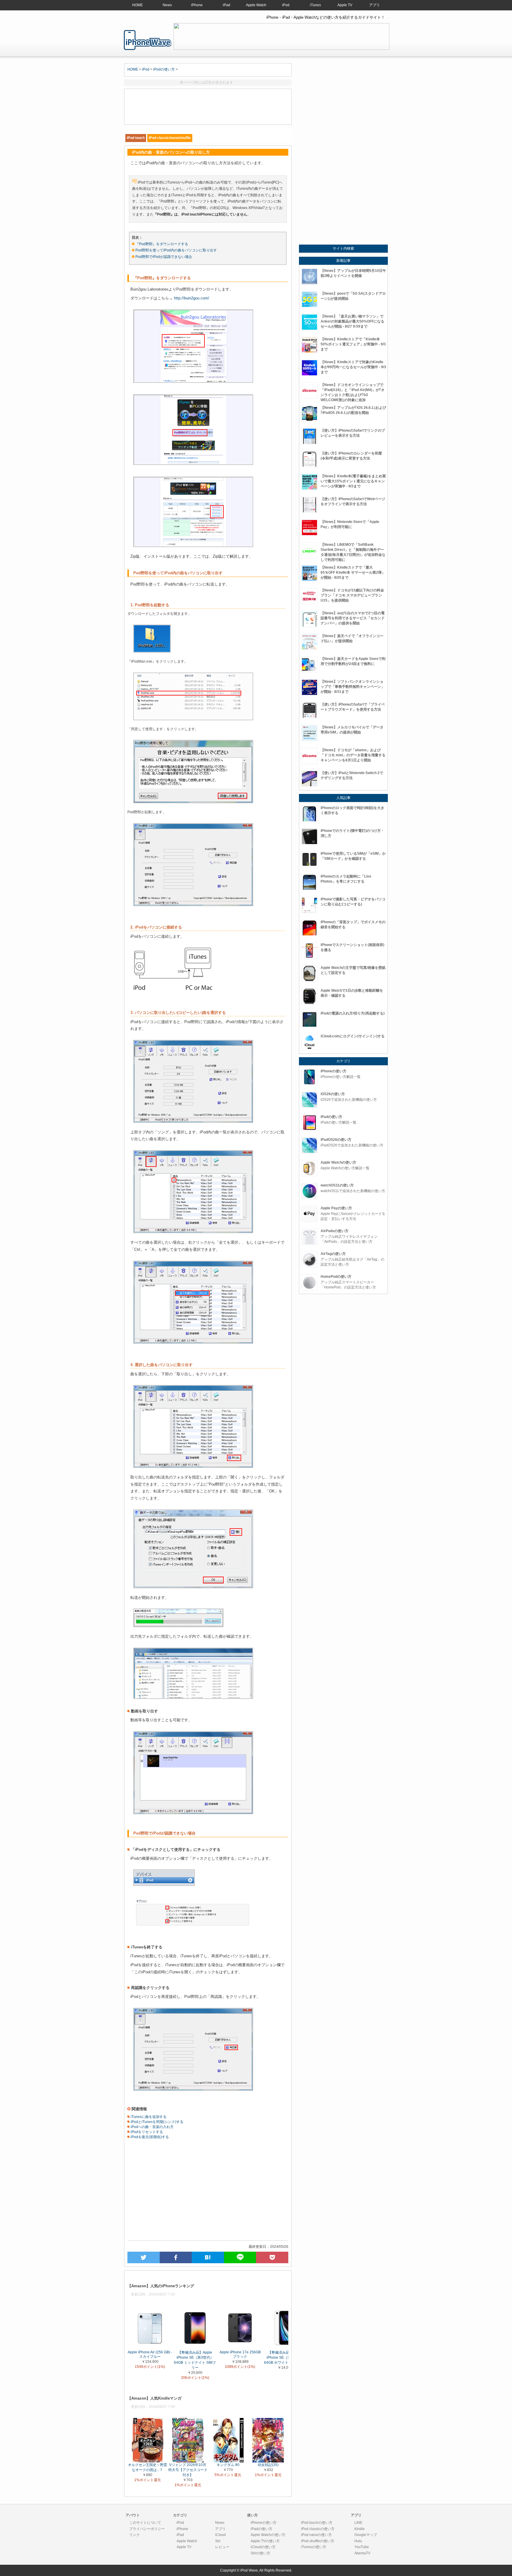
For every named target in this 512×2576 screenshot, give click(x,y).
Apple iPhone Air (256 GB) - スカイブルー (150, 2354)
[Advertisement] (208, 107)
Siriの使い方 (260, 2553)
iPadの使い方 (261, 2529)
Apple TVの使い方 (265, 2541)
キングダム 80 (228, 2465)
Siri (218, 2541)
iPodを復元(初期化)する (149, 2137)
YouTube (362, 2547)
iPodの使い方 (164, 69)
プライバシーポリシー (147, 2529)
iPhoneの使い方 (264, 2523)
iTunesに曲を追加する (148, 2117)
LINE (358, 2523)
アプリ (375, 5)
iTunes (315, 5)
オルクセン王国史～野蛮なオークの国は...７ (148, 2467)
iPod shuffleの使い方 (318, 2541)
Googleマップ (366, 2535)
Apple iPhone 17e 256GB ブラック (240, 2354)
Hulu (358, 2541)
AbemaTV (362, 2553)
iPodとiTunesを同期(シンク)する (157, 2122)
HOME (137, 5)
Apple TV (345, 5)
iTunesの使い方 (314, 2547)
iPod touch (136, 138)
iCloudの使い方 (263, 2547)
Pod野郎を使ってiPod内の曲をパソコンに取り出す (176, 250)
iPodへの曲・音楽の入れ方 (152, 2127)
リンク (135, 2535)
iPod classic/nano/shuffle (170, 138)
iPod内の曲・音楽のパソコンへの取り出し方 (148, 40)
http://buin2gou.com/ (192, 298)
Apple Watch (256, 5)
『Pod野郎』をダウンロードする (162, 244)
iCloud (220, 2535)
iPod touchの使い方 (317, 2523)
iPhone (197, 5)
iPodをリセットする (146, 2132)
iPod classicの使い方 (318, 2529)
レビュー (222, 2547)
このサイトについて (145, 2523)
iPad (227, 5)
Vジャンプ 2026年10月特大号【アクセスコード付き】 (188, 2470)
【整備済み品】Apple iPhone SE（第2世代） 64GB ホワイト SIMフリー (285, 2357)
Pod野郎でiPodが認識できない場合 (164, 257)
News (167, 5)
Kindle (360, 2529)
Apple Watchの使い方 (268, 2535)
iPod (286, 5)
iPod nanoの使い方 (316, 2535)
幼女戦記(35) (268, 2465)
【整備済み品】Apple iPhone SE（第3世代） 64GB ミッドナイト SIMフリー (195, 2360)
